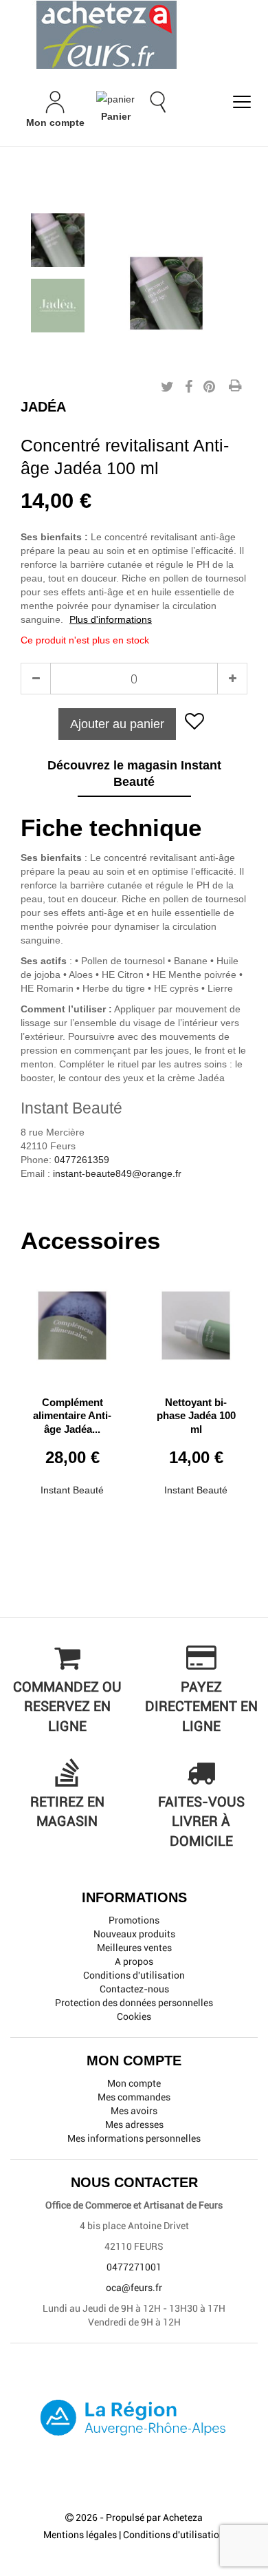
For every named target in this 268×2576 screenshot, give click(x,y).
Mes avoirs (134, 2111)
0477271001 (134, 2267)
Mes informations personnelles (134, 2138)
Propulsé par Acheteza (154, 2518)
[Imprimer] (235, 387)
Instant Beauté (72, 1490)
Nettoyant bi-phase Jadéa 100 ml (196, 1416)
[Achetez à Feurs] (134, 34)
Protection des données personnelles (134, 2003)
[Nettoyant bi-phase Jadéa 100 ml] (196, 1320)
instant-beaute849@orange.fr (117, 1173)
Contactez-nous (134, 1989)
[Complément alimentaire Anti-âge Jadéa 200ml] (72, 1320)
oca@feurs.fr (134, 2288)
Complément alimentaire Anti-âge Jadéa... (72, 1416)
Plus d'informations (111, 619)
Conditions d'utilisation (134, 1975)
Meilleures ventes (134, 1948)
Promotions (134, 1920)
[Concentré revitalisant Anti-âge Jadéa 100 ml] (58, 240)
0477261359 (82, 1160)
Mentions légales (80, 2535)
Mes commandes (134, 2097)
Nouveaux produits (134, 1934)
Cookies (134, 2016)
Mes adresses (134, 2125)
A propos (134, 1961)
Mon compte (134, 2083)
